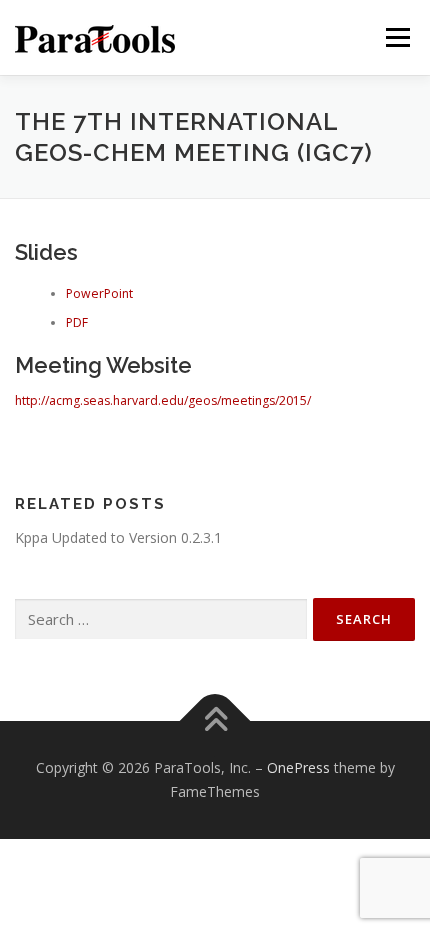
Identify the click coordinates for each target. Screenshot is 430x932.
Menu (396, 37)
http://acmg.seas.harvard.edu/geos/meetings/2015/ (163, 400)
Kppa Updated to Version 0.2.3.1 (118, 537)
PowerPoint (99, 293)
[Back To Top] (215, 721)
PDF (77, 322)
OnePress (298, 767)
